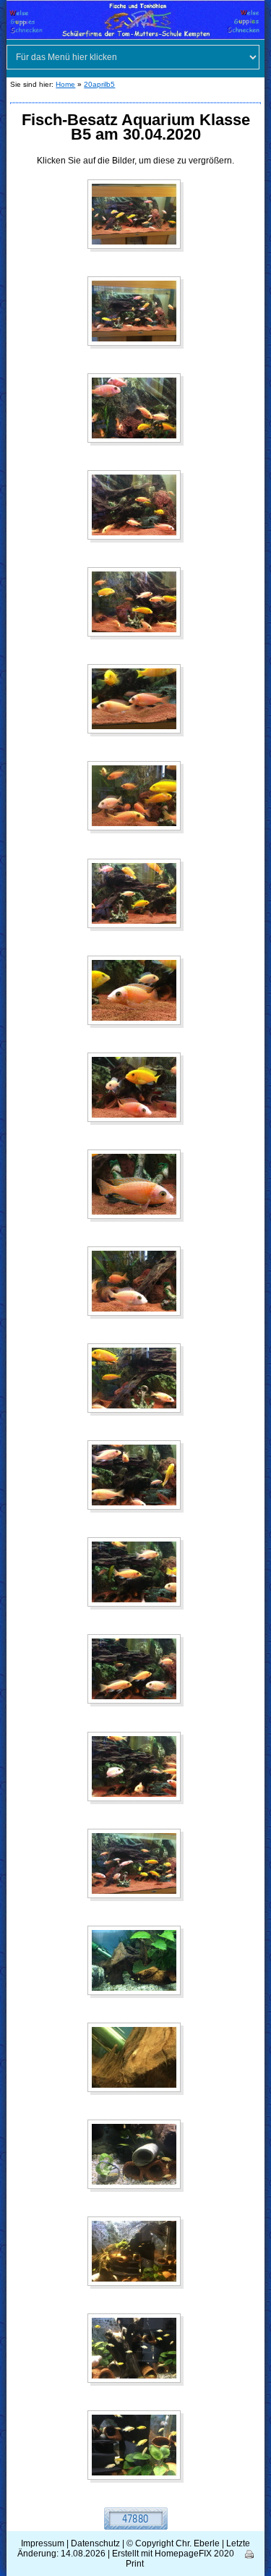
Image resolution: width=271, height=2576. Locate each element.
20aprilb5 (99, 84)
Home (65, 84)
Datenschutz (95, 2543)
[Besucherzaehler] (136, 2518)
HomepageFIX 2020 (194, 2554)
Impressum (43, 2543)
